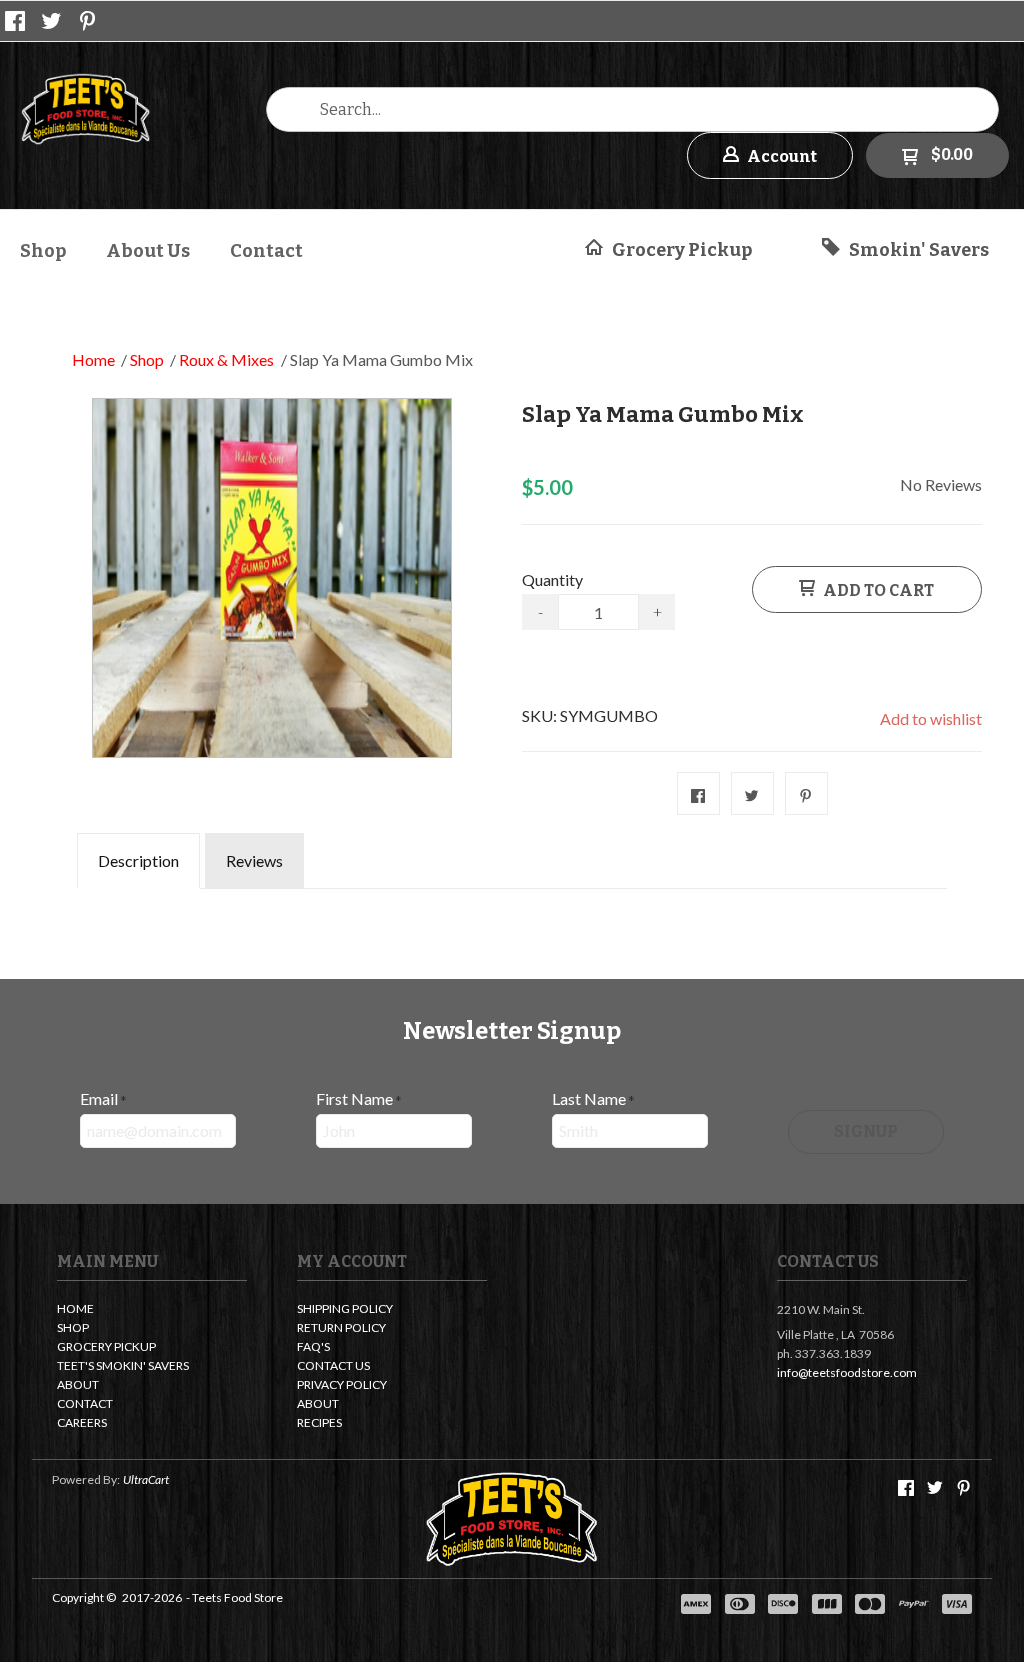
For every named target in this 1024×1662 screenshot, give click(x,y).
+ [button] (657, 611)
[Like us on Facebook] (15, 21)
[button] (770, 155)
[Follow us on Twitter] (52, 21)
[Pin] (806, 793)
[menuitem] (43, 248)
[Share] (698, 793)
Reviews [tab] (254, 860)
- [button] (540, 611)
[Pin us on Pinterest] (88, 21)
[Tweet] (752, 793)
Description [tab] (138, 860)
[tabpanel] (512, 903)
